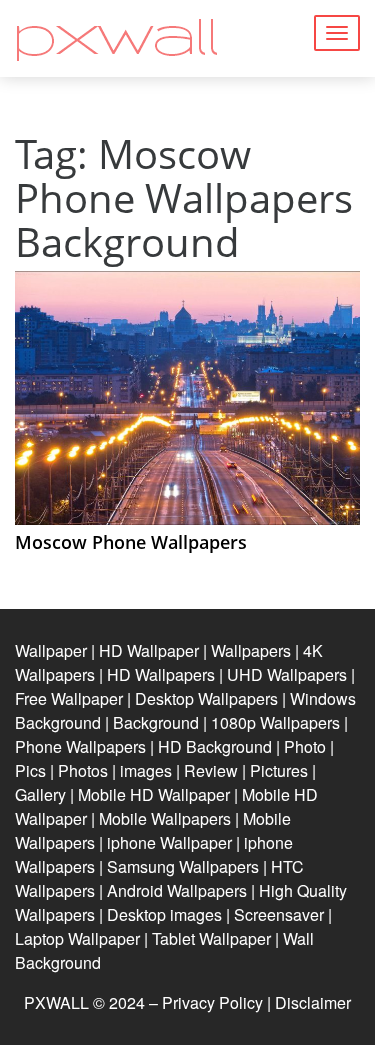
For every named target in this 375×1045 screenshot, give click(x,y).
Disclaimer (313, 1002)
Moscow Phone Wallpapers (131, 542)
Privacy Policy (212, 1002)
